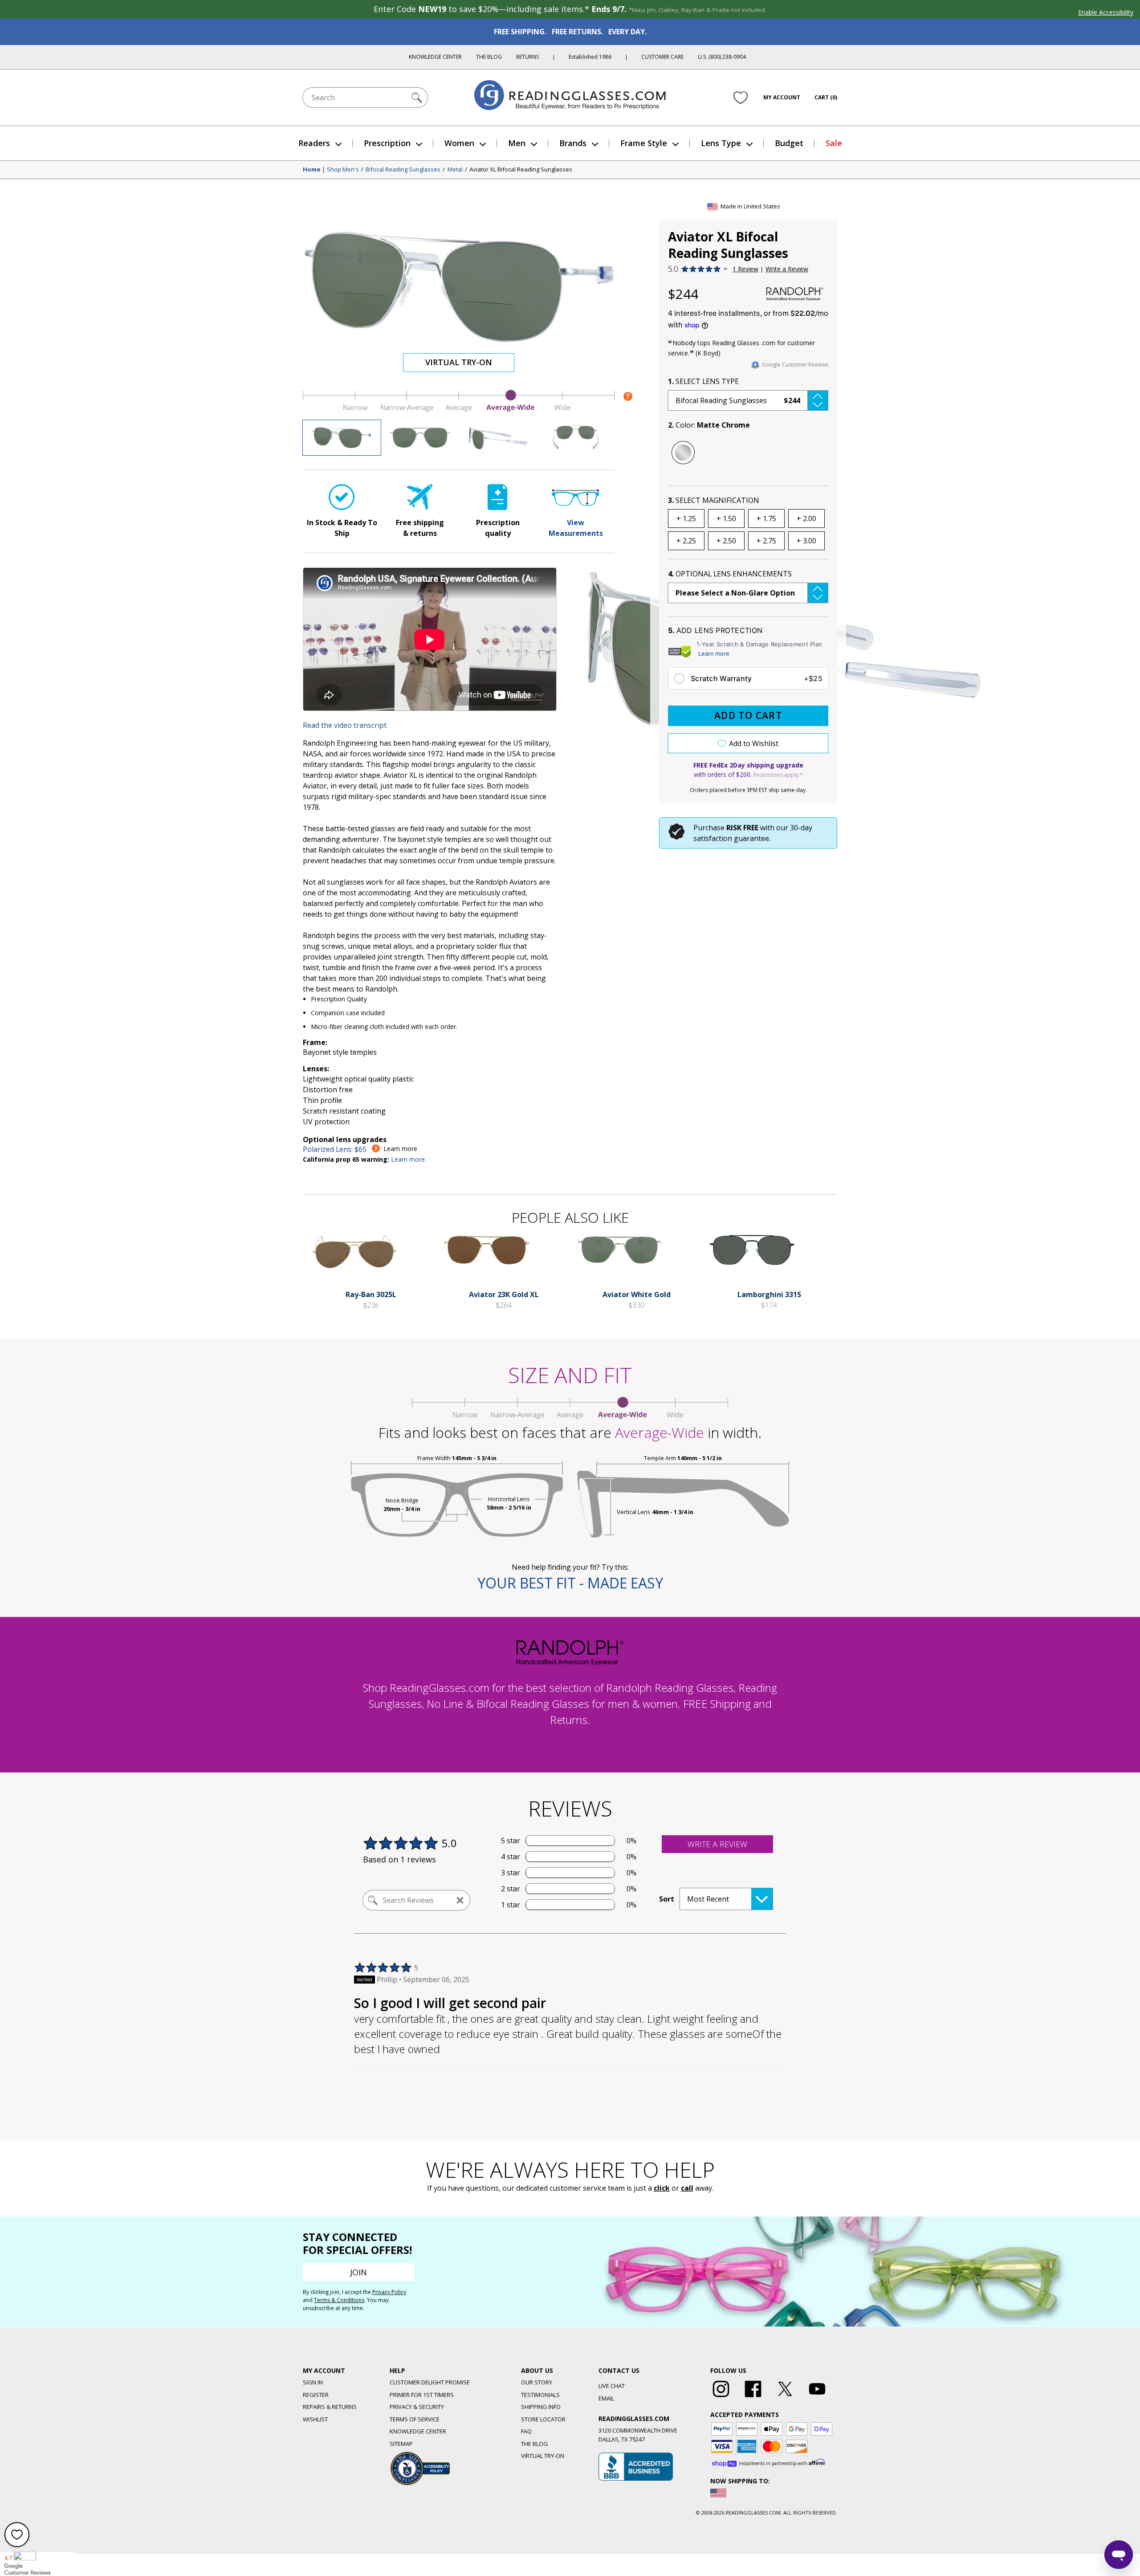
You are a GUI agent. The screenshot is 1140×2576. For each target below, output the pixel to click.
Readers (314, 143)
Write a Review (787, 269)
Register (316, 2395)
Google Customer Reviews (795, 365)
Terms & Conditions (339, 2300)
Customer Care (662, 57)
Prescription (387, 143)
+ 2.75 (766, 541)
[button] (748, 400)
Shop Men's (343, 170)
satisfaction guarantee (731, 838)
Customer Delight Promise (430, 2382)
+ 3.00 (806, 541)
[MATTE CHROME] (683, 453)
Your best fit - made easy (570, 1583)
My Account (782, 97)
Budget (789, 143)
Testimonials (540, 2395)
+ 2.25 (686, 541)
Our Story (537, 2382)
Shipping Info (541, 2407)
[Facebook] (753, 2397)
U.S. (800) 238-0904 (722, 57)
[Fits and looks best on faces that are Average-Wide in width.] (459, 409)
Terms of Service (415, 2419)
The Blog (489, 57)
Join (358, 2272)
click (662, 2188)
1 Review (745, 269)
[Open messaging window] (1119, 2555)
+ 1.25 (686, 518)
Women (459, 143)
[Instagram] (721, 2397)
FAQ (526, 2431)
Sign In (313, 2382)
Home (312, 170)
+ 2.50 (726, 541)
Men (517, 143)
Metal (455, 170)
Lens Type (721, 143)
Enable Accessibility (1106, 12)
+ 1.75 (766, 518)
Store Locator (543, 2419)
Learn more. (409, 1159)
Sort (667, 1899)
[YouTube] (817, 2397)
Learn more (714, 653)
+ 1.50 (726, 518)
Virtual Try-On (459, 362)
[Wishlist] (741, 98)
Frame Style (644, 143)
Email (606, 2398)
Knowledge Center (435, 57)
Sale (834, 143)
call (687, 2188)
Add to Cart (748, 715)
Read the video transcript (345, 725)
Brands (573, 143)
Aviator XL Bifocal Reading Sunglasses (521, 170)
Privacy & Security (417, 2407)
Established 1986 (590, 57)
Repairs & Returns (330, 2407)
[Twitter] (785, 2397)
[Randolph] (795, 294)
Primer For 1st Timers (422, 2395)
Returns (527, 57)
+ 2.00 (806, 518)
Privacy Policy (389, 2292)
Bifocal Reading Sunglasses (403, 170)
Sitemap (401, 2444)
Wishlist (315, 2419)
